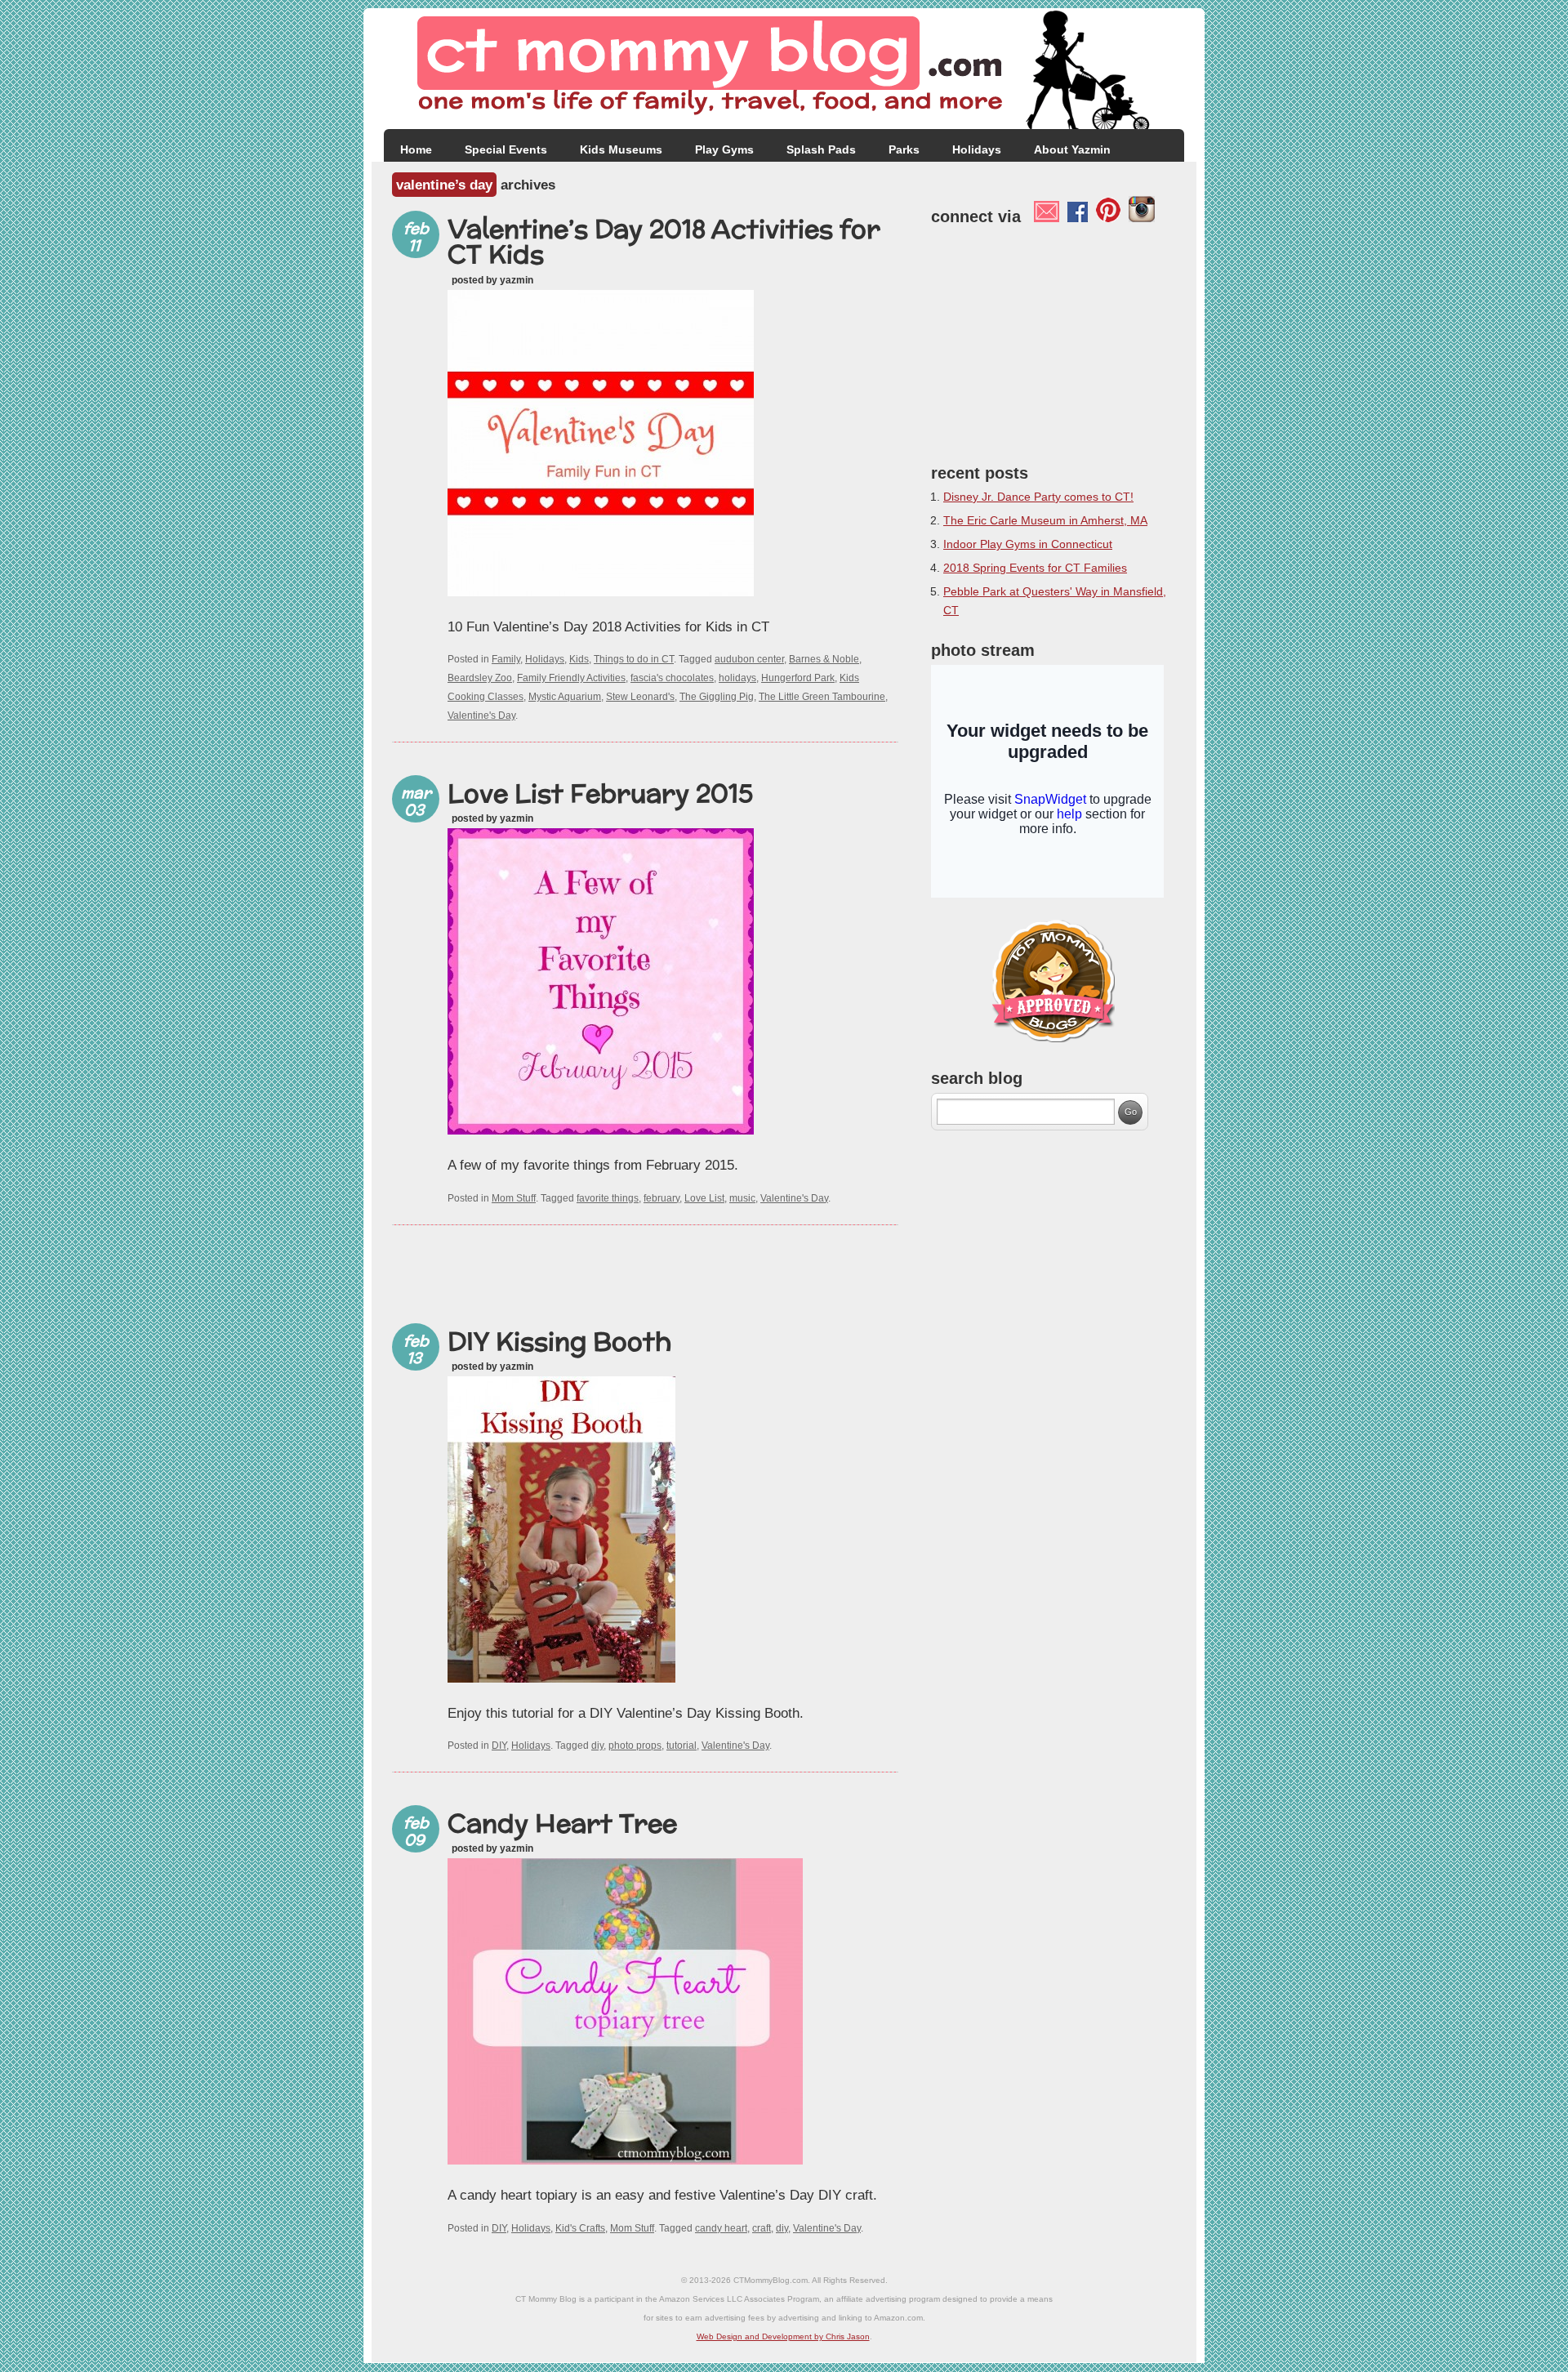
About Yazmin (1072, 149)
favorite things (608, 1198)
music (742, 1198)
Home (416, 149)
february (661, 1198)
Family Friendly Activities (571, 678)
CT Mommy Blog (784, 69)
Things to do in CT (634, 659)
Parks (904, 149)
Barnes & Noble (824, 659)
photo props (635, 1746)
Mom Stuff (514, 1198)
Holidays (977, 149)
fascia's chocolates (672, 678)
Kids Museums (621, 149)
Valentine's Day (481, 716)
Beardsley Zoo (480, 678)
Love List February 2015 (600, 793)
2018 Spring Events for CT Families (1035, 568)
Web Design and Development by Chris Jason (783, 2336)
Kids (579, 659)
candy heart (721, 2228)
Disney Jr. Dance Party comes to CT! (1038, 497)
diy (597, 1746)
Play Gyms (724, 149)
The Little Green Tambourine (822, 697)
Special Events (506, 149)
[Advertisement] (645, 1266)
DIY (499, 1746)
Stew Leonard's (640, 697)
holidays (737, 678)
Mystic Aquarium (565, 697)
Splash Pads (821, 149)
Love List (704, 1198)
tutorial (682, 1746)
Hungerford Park (798, 678)
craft (762, 2228)
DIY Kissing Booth (559, 1341)
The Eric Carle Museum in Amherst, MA (1045, 520)
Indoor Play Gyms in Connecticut (1028, 544)
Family (506, 659)
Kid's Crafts (580, 2228)
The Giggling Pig (717, 697)
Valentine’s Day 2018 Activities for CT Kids (664, 241)
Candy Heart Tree (562, 1823)
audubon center (749, 659)
